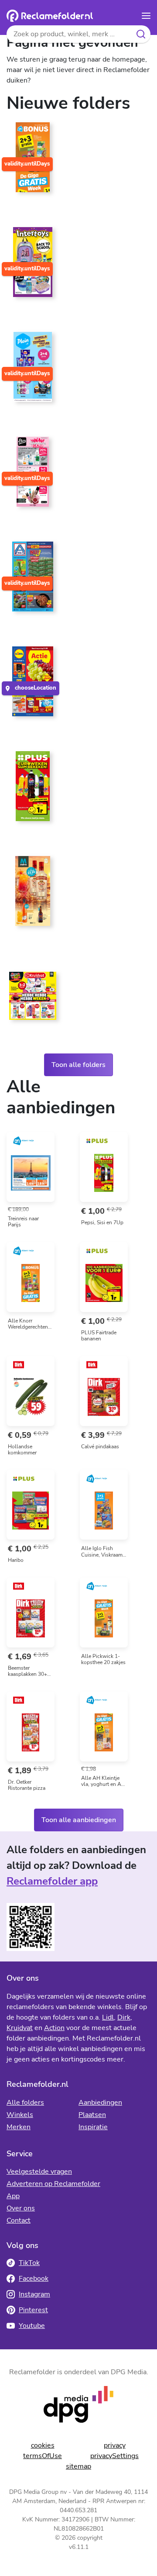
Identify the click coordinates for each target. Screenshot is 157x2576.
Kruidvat (20, 2028)
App (13, 2196)
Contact (19, 2220)
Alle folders (25, 2103)
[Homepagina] (50, 16)
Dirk (124, 2017)
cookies (43, 2445)
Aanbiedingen (100, 2103)
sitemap (78, 2466)
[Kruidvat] (33, 999)
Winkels (20, 2115)
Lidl (108, 2017)
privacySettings (114, 2456)
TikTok (29, 2263)
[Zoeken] (141, 34)
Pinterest (33, 2310)
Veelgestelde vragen (39, 2172)
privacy (115, 2445)
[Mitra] (33, 894)
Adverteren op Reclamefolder (53, 2184)
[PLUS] (33, 790)
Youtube (32, 2326)
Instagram (34, 2294)
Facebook (34, 2279)
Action (54, 2028)
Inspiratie (93, 2127)
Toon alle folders (78, 1065)
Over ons (21, 2208)
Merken (19, 2127)
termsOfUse (43, 2456)
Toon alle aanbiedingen (79, 1820)
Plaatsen (92, 2115)
